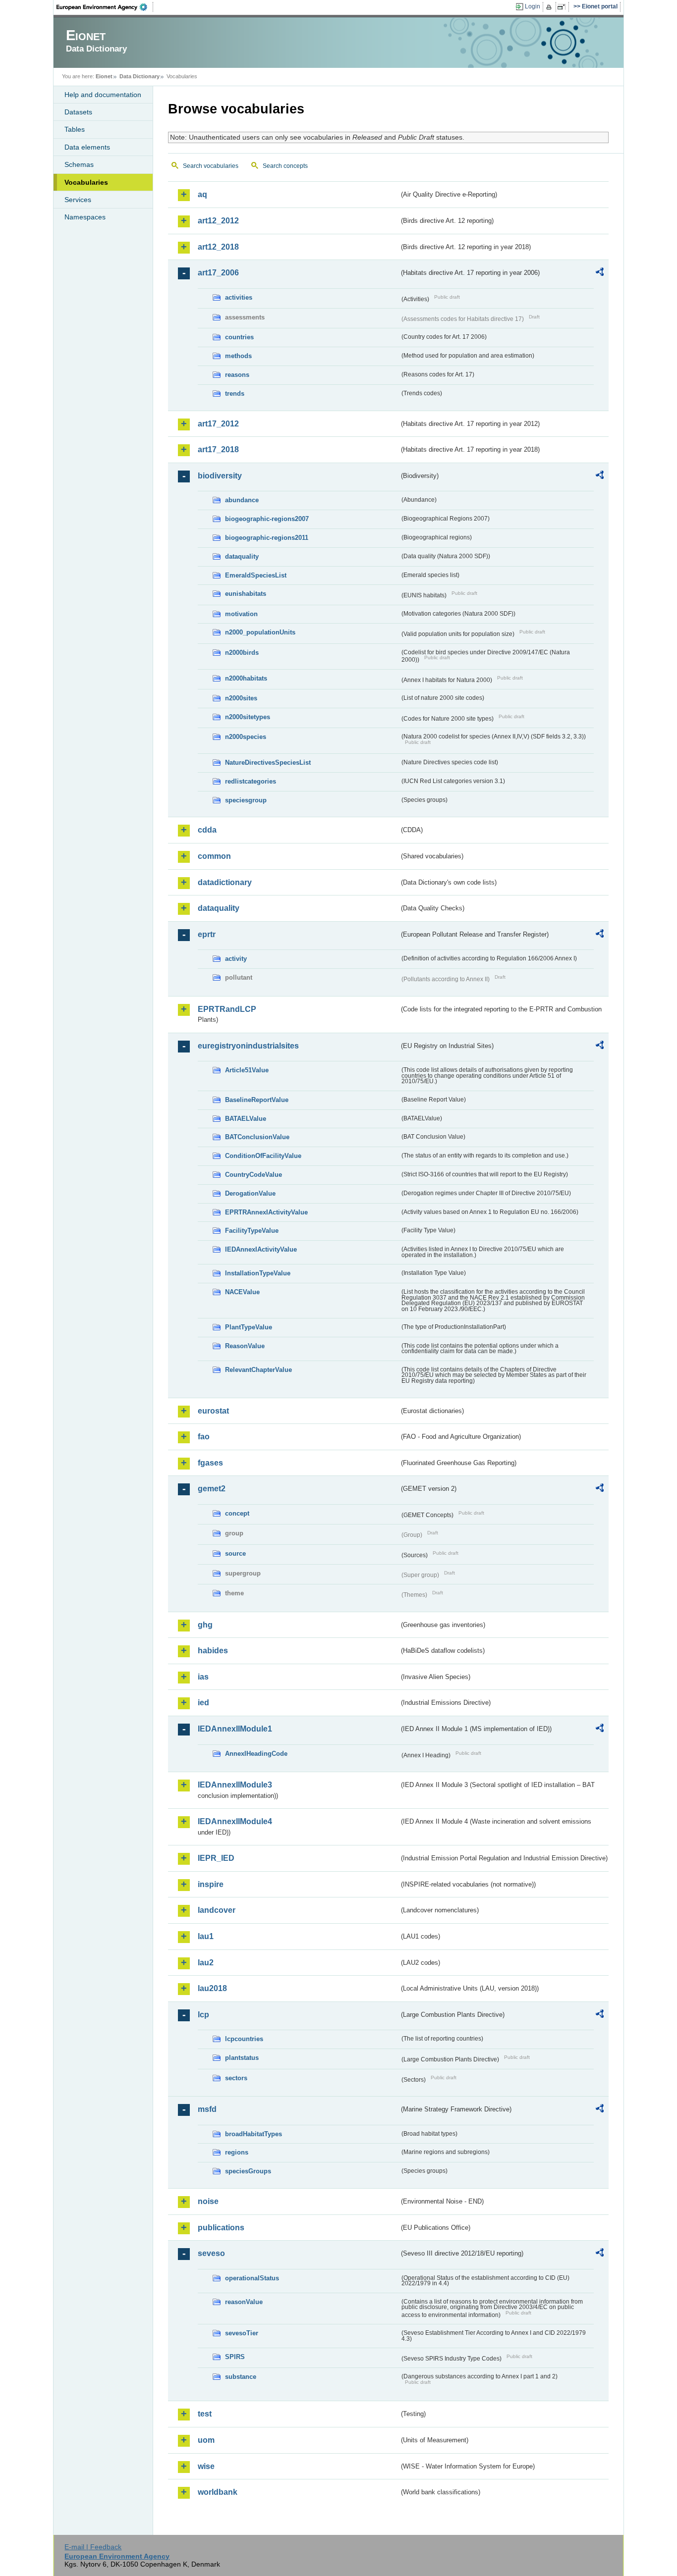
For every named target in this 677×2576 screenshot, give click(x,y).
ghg (205, 1625)
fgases (210, 1463)
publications (221, 2228)
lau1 (206, 1936)
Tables (75, 129)
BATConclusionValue (257, 1137)
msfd (207, 2109)
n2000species (246, 737)
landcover (217, 1910)
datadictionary (225, 882)
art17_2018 (218, 449)
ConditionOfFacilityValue (263, 1156)
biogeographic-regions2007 (267, 519)
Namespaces (85, 217)
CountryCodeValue (254, 1175)
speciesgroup (246, 800)
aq (202, 194)
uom (206, 2440)
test (205, 2414)
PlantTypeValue (249, 1327)
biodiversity (220, 476)
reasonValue (244, 2302)
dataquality (242, 556)
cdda (207, 830)
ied (203, 1703)
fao (204, 1437)
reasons (237, 375)
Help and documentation (103, 95)
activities (239, 297)
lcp (203, 2015)
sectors (236, 2078)
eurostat (213, 1411)
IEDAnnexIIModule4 (235, 1821)
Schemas (79, 164)
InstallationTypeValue (258, 1273)
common (214, 856)
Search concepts (285, 166)
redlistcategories (251, 781)
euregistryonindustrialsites (248, 1046)
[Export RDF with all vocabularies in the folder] (600, 273)
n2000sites (241, 698)
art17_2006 (218, 273)
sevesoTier (242, 2333)
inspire (211, 1884)
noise (208, 2201)
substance (241, 2377)
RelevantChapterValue (258, 1370)
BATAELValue (246, 1119)
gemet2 (212, 1489)
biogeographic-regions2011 (267, 538)
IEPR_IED (216, 1858)
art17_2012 (218, 424)
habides (213, 1651)
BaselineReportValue (257, 1100)
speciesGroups (248, 2171)
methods (238, 356)
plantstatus (242, 2058)
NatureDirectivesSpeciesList (268, 762)
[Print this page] (550, 7)
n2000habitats (246, 678)
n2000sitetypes (248, 717)
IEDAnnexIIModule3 (235, 1785)
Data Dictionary (140, 76)
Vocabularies (86, 182)
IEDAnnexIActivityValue (261, 1249)
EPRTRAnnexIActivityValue (266, 1212)
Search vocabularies (211, 166)
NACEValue (242, 1292)
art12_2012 (218, 221)
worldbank (218, 2492)
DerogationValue (250, 1193)
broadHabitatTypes (254, 2134)
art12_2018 (218, 247)
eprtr (207, 934)
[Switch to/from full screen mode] (563, 7)
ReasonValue (245, 1346)
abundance (242, 500)
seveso (211, 2253)
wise (206, 2466)
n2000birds (242, 653)
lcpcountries (244, 2039)
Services (78, 200)
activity (236, 959)
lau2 (206, 1963)
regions (237, 2152)
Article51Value (247, 1070)
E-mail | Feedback (93, 2547)
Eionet (104, 76)
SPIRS (235, 2357)
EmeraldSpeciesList (256, 575)
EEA (105, 7)
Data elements (87, 147)
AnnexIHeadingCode (256, 1754)
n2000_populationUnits (260, 632)
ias (203, 1677)
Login (533, 6)
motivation (241, 614)
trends (235, 394)
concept (237, 1513)
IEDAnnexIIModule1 (235, 1729)
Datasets (78, 112)
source (235, 1553)
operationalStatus (252, 2278)
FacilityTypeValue (252, 1231)
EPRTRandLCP (227, 1009)
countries (239, 337)
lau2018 (212, 1988)
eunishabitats (246, 594)
